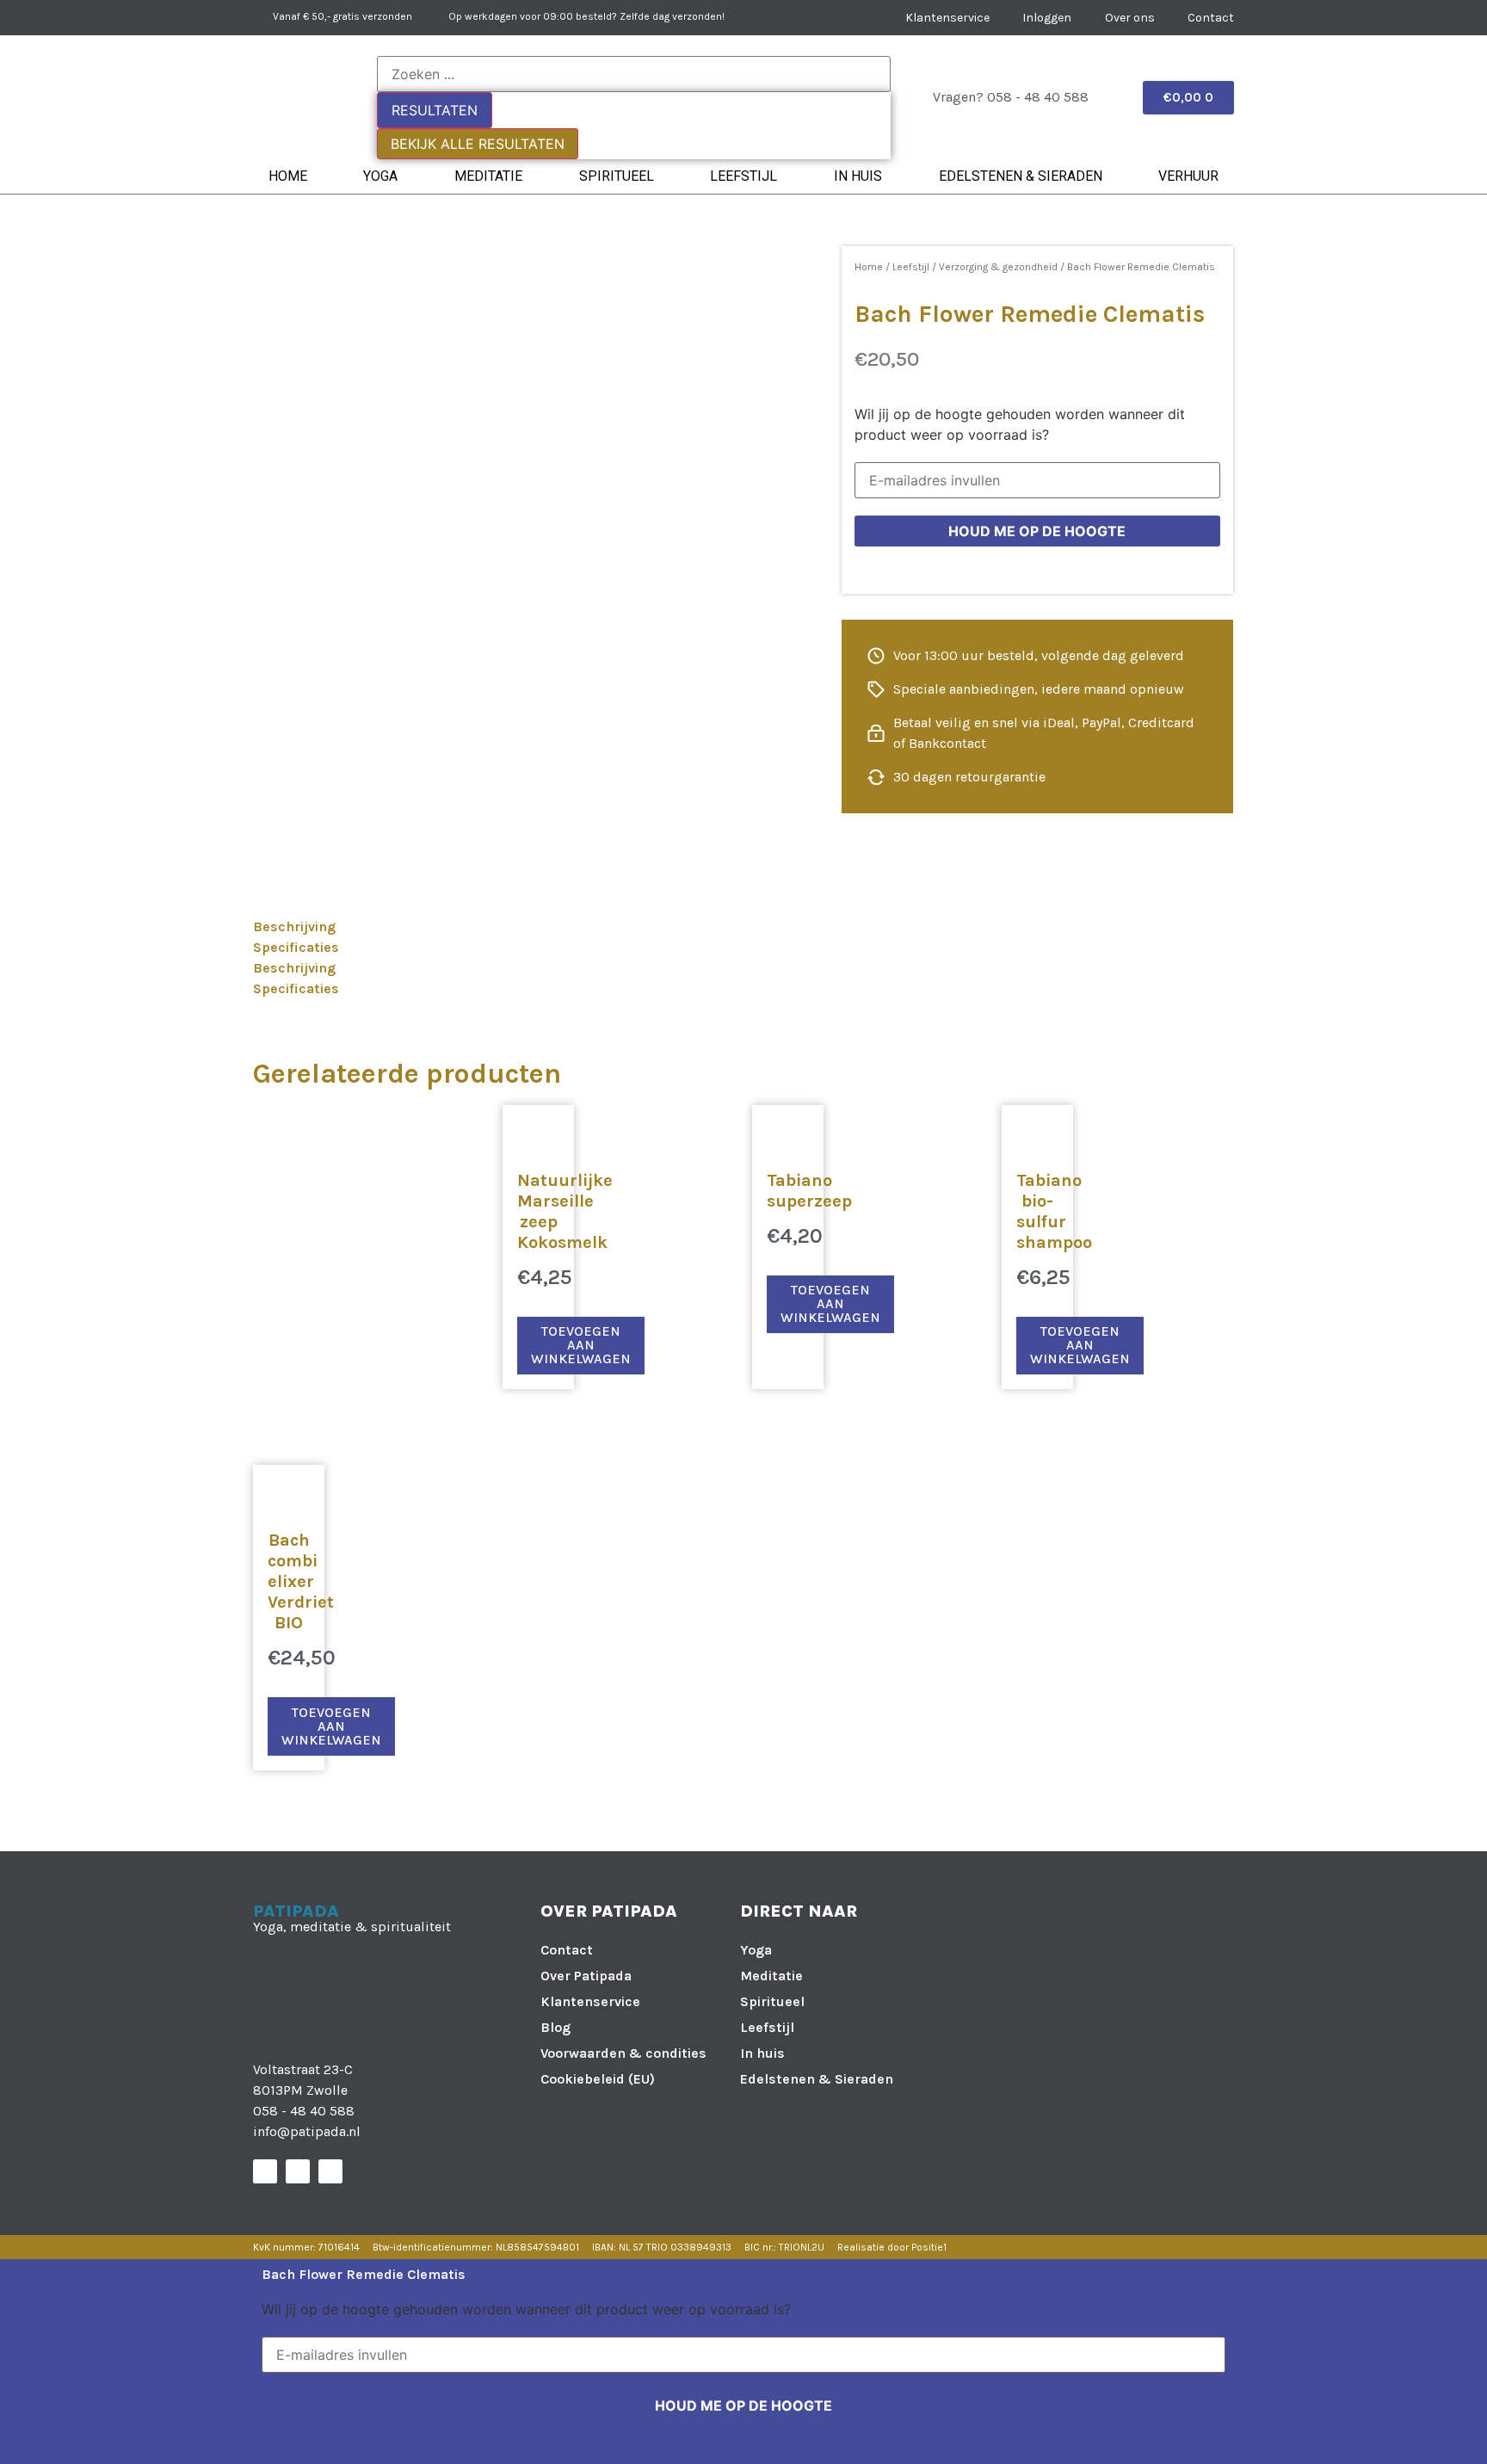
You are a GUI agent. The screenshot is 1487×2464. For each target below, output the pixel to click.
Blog (555, 2027)
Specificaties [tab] (296, 947)
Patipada (296, 1911)
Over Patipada (586, 1976)
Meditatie (488, 176)
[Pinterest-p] (330, 2171)
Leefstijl (743, 176)
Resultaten (435, 110)
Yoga (380, 176)
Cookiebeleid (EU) (598, 2079)
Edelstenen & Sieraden (1021, 176)
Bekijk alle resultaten (478, 144)
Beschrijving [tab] (294, 926)
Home (288, 176)
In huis (858, 176)
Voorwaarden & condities (623, 2053)
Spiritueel (617, 176)
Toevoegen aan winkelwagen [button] (581, 1345)
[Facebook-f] (265, 2171)
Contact (567, 1950)
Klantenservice (590, 2001)
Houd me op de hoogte (1037, 531)
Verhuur (1188, 176)
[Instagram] (298, 2171)
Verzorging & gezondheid (998, 267)
